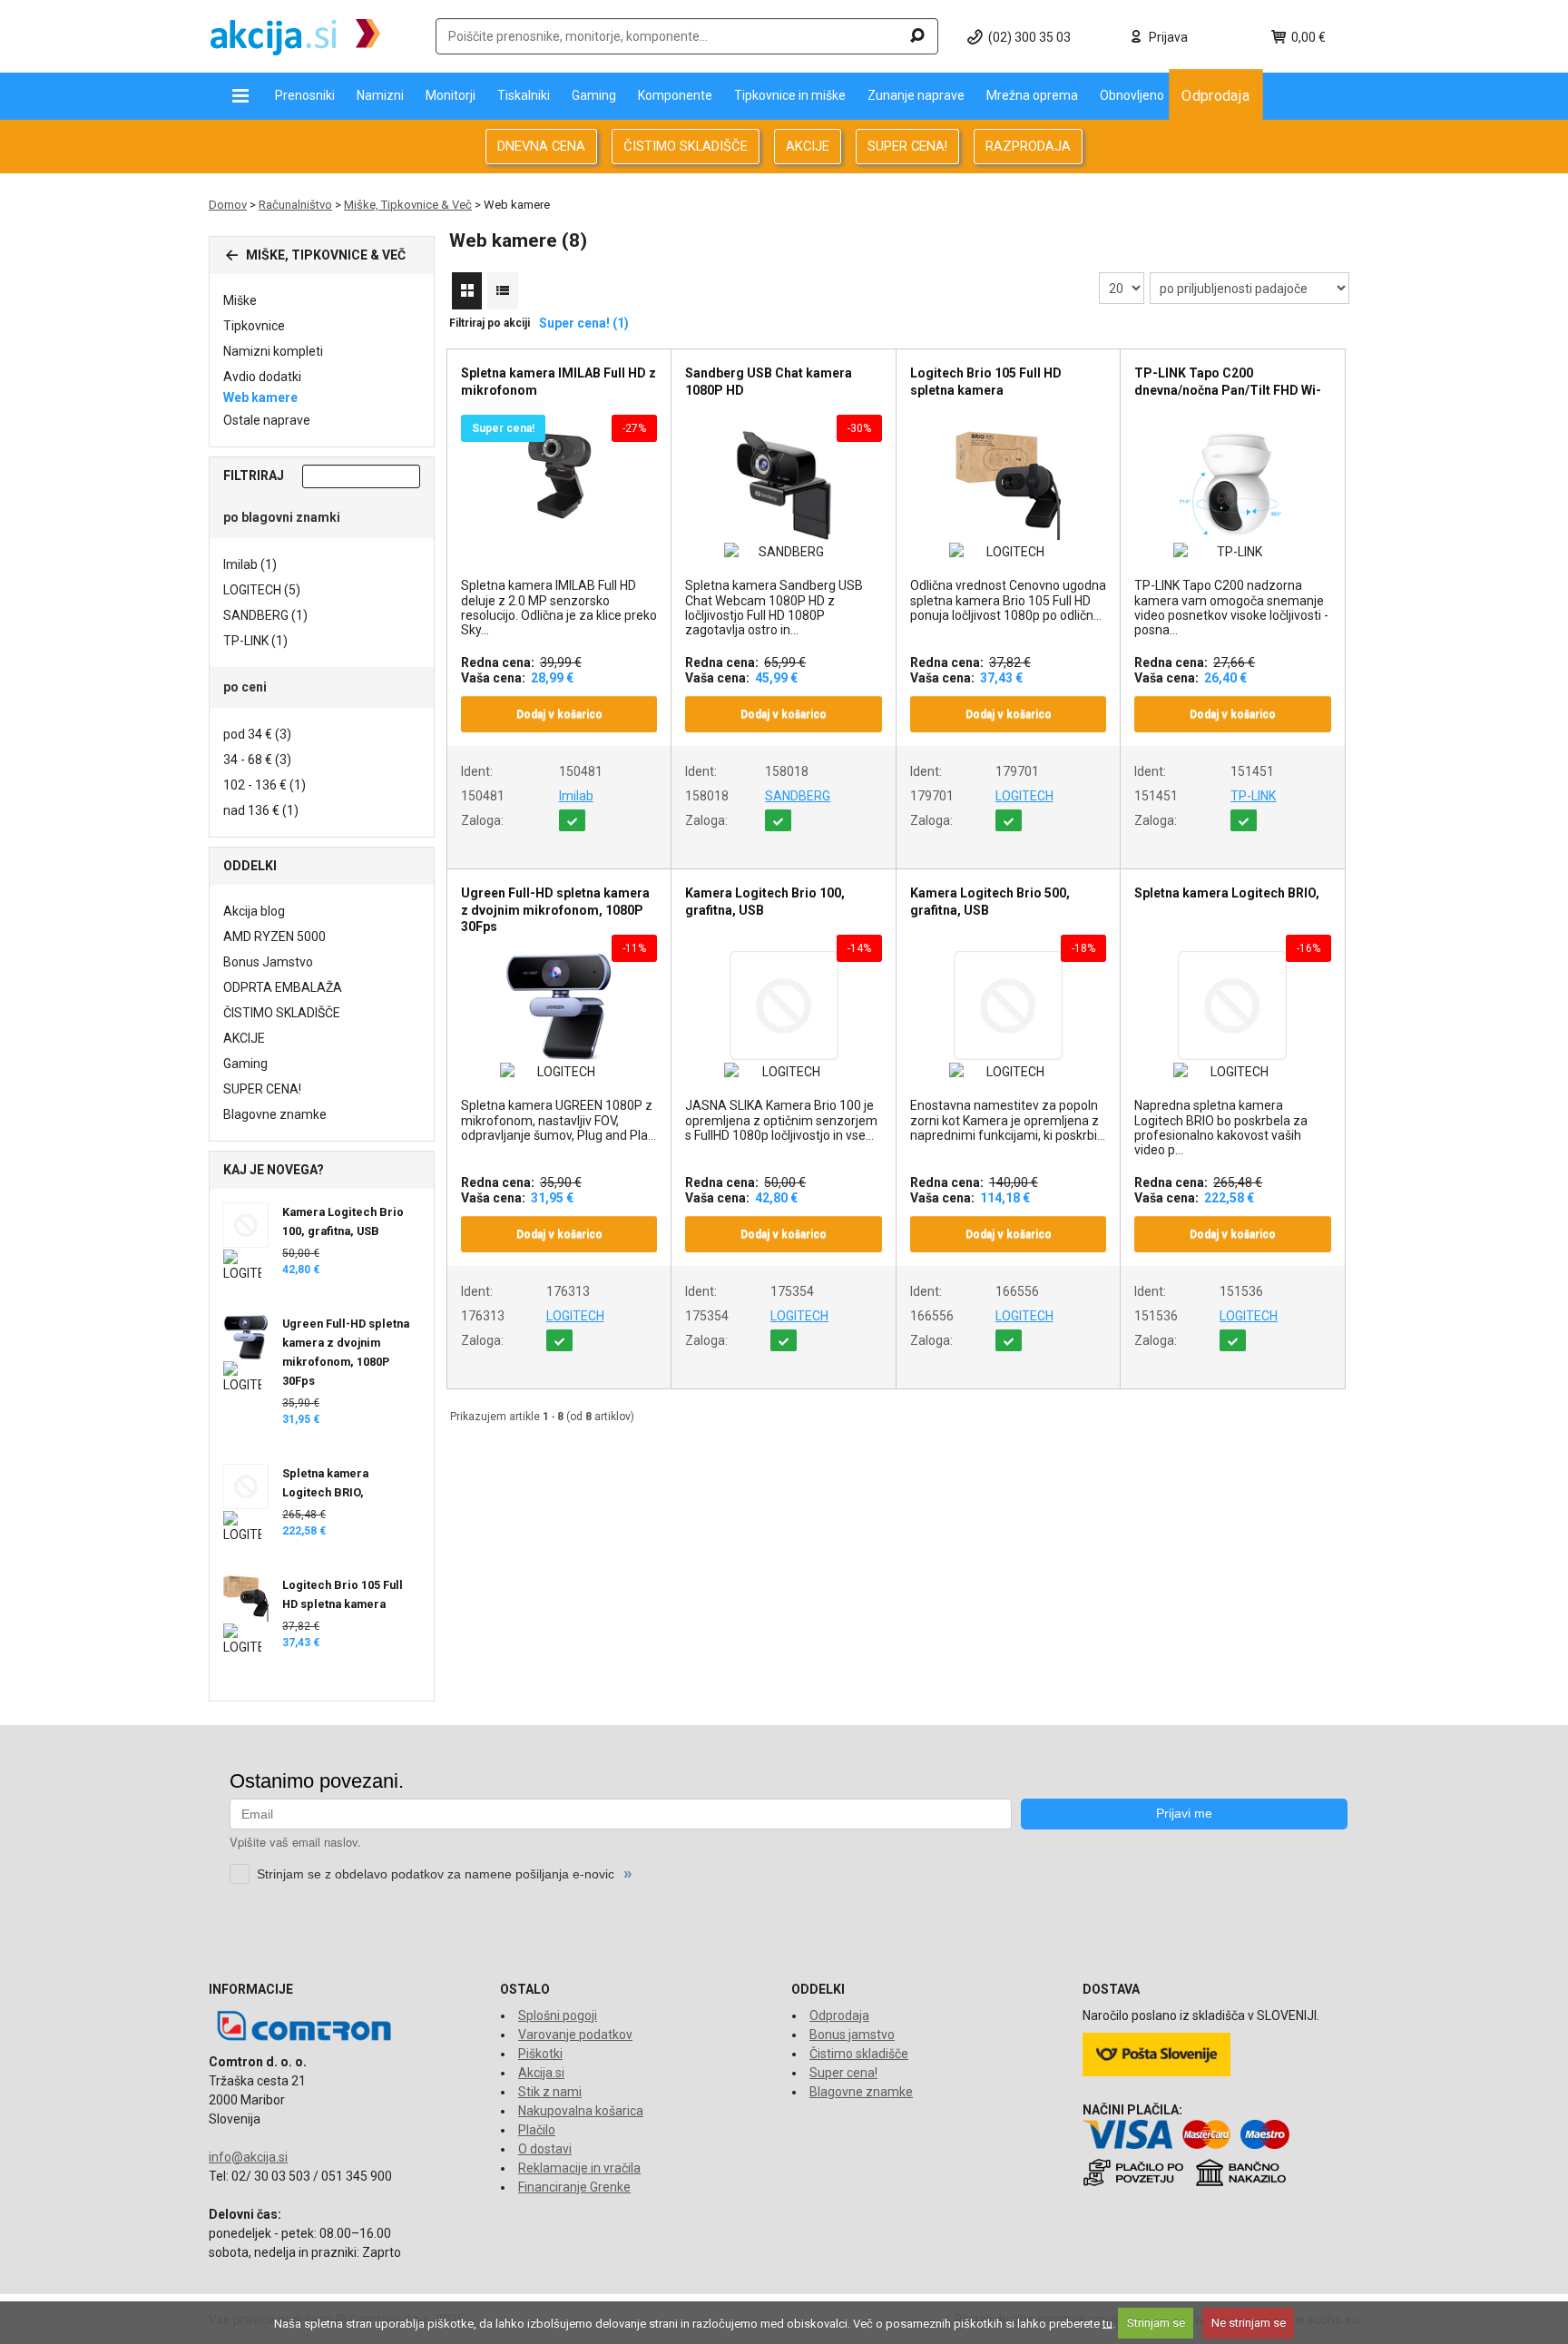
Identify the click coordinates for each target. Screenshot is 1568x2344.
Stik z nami (550, 2092)
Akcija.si (541, 2073)
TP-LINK (1253, 796)
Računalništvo (295, 205)
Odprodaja (1216, 95)
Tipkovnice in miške (790, 95)
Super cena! (843, 2073)
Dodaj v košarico (559, 714)
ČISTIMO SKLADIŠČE (686, 146)
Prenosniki (305, 95)
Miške (240, 300)
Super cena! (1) (584, 323)
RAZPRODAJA (1028, 146)
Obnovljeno (1132, 95)
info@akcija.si (248, 2157)
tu (1107, 2323)
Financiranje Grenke (574, 2187)
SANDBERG (798, 796)
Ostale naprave (267, 420)
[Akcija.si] (295, 36)
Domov (228, 205)
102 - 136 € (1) (265, 785)
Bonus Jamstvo (268, 962)
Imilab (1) (250, 564)
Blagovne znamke (275, 1114)
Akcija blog (254, 911)
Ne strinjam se (1249, 2323)
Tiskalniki (524, 95)
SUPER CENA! (907, 146)
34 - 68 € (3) (257, 760)
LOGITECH (1024, 796)
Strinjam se (1156, 2323)
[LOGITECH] (1008, 552)
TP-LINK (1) (255, 641)
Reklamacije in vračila (579, 2168)
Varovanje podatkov (575, 2035)
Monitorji (451, 95)
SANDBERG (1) (265, 615)
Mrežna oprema (1032, 95)
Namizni (380, 95)
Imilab (576, 796)
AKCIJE (808, 146)
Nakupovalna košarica (581, 2111)
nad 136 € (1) (261, 810)
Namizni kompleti (273, 351)
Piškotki (540, 2054)
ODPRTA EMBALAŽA (283, 987)
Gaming (594, 95)
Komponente (675, 95)
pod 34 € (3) (257, 734)
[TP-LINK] (1232, 552)
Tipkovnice (254, 326)
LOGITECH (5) (262, 590)
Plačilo (537, 2130)
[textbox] (687, 36)
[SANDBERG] (783, 552)
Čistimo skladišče (859, 2054)
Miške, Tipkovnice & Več (408, 205)
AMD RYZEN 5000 (274, 937)
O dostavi (545, 2149)
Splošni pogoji (558, 2015)
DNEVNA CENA (541, 146)
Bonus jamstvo (852, 2035)
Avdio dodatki (262, 377)
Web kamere (260, 397)
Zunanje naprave (916, 95)
